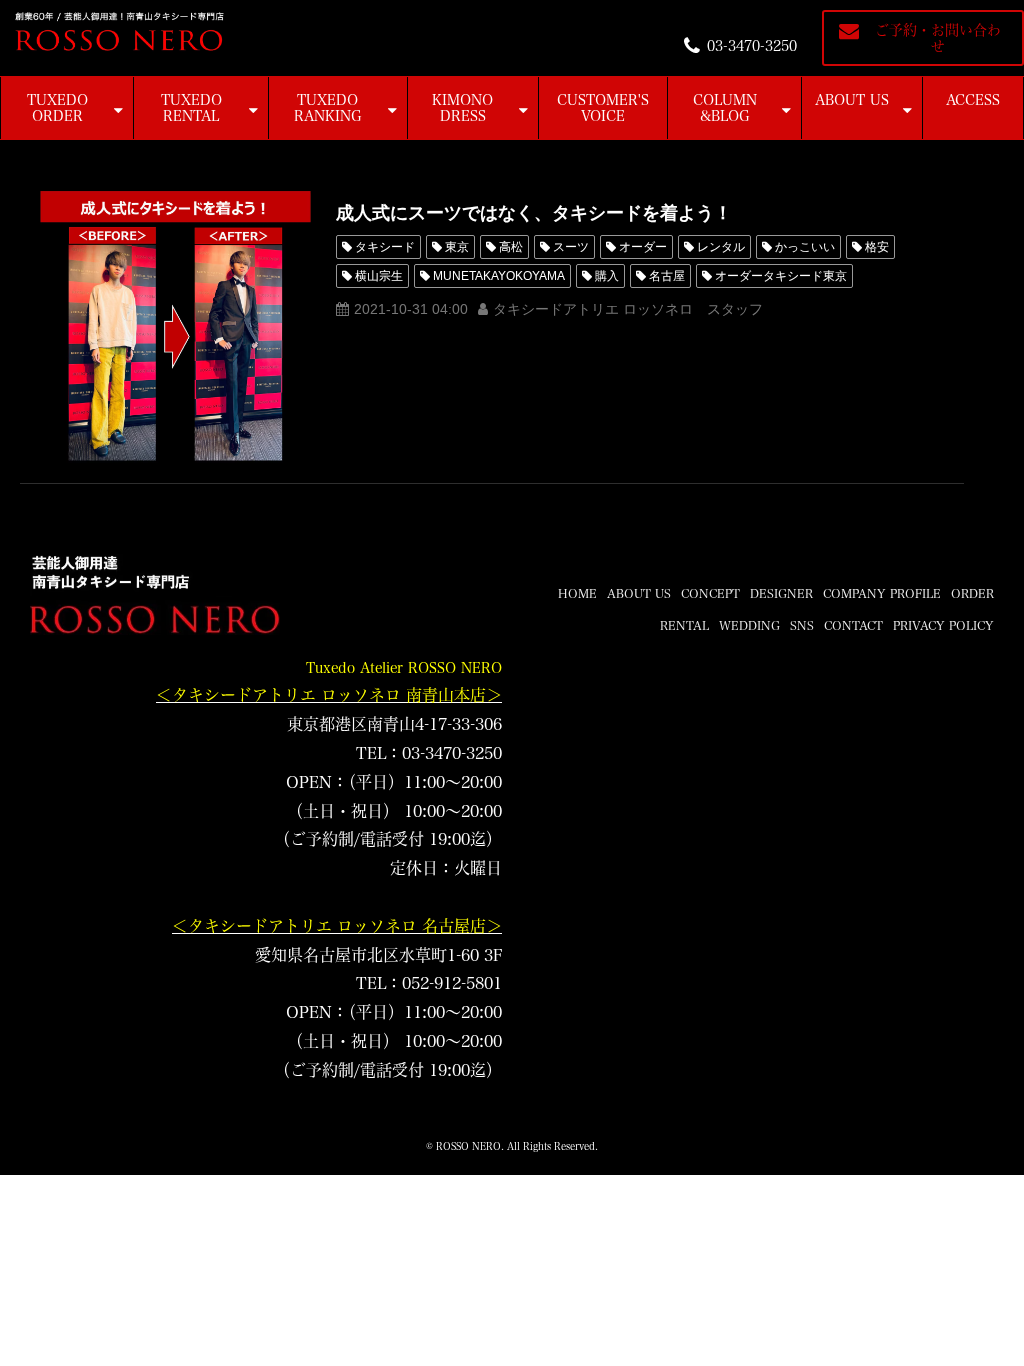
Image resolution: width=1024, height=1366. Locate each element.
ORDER (972, 593)
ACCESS (973, 100)
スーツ (571, 247)
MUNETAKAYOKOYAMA (499, 276)
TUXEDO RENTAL (191, 108)
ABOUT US (852, 100)
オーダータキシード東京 (781, 276)
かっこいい (805, 247)
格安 (877, 247)
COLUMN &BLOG (725, 108)
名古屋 (667, 276)
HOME (577, 593)
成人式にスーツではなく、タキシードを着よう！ (534, 213)
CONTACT (853, 625)
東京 (457, 247)
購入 (607, 276)
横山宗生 (379, 276)
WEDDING (749, 625)
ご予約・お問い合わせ (938, 38)
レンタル (721, 247)
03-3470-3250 (752, 46)
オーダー (643, 247)
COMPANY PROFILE (882, 593)
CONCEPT (710, 593)
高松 (511, 247)
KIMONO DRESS (462, 108)
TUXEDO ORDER (57, 108)
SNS (802, 625)
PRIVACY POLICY (943, 625)
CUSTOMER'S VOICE (603, 108)
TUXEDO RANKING (328, 108)
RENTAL (684, 625)
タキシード (385, 247)
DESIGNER (781, 593)
